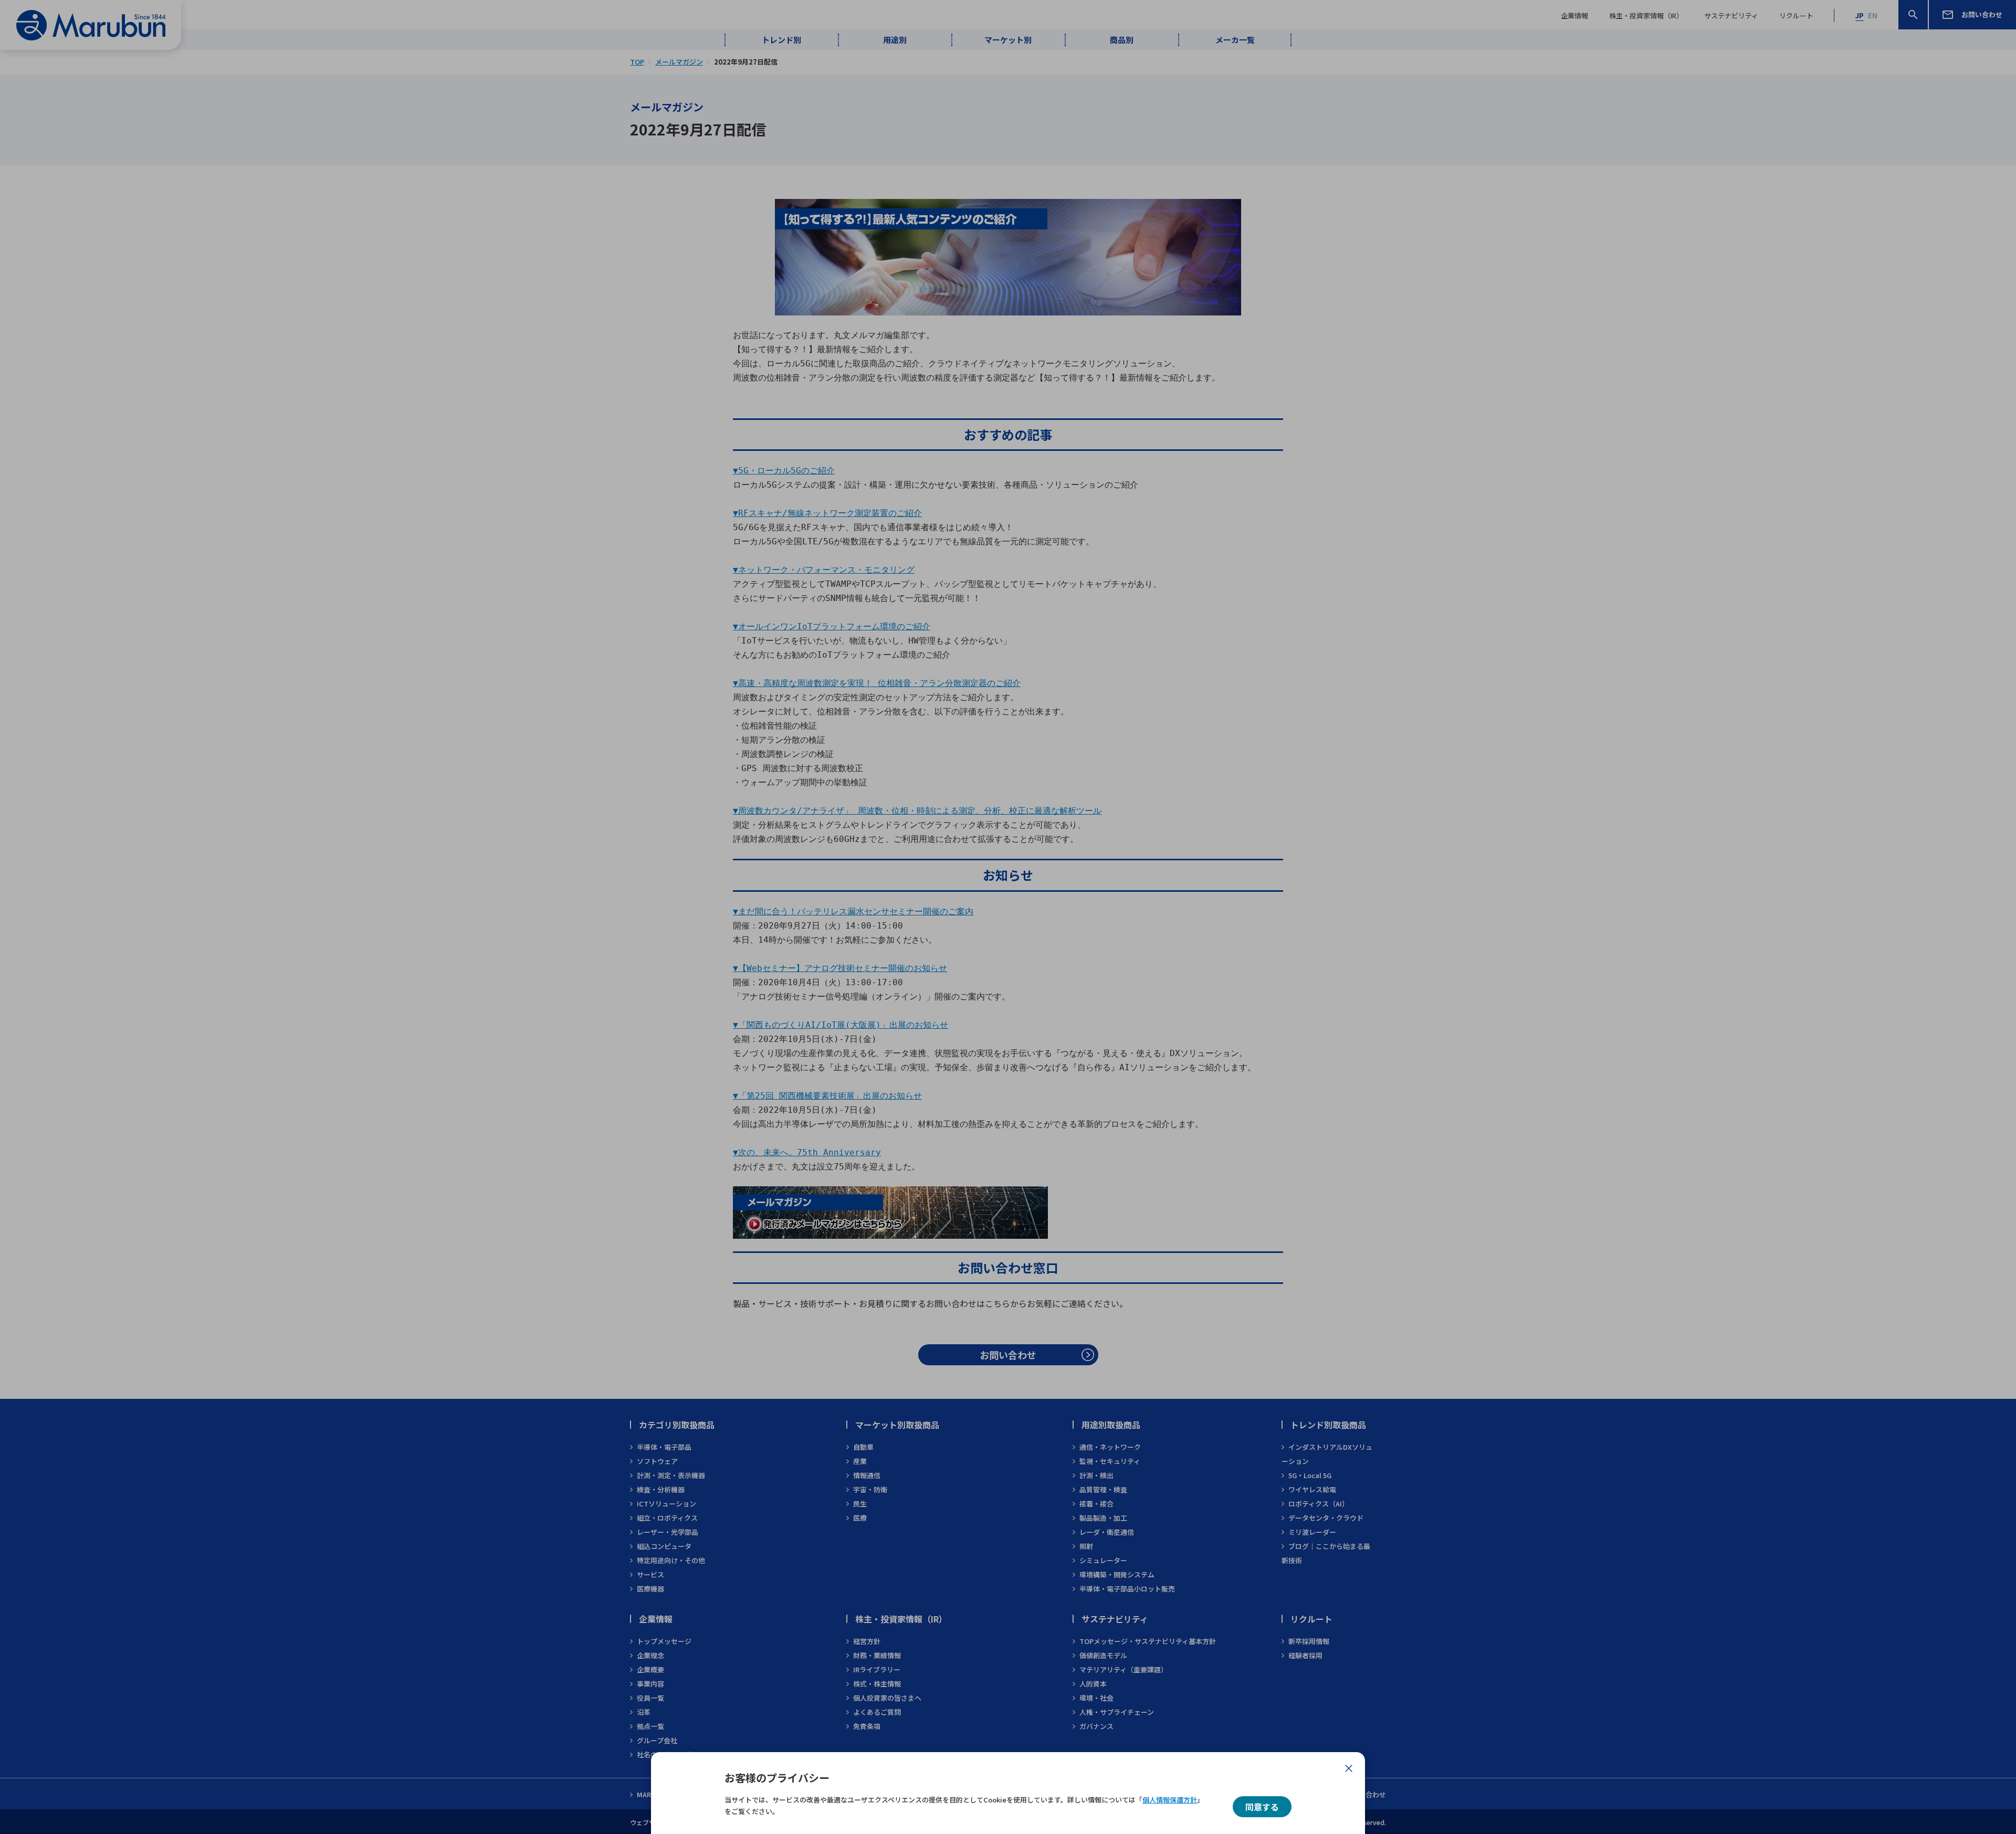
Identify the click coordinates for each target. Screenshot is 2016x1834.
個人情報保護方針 (1170, 1800)
